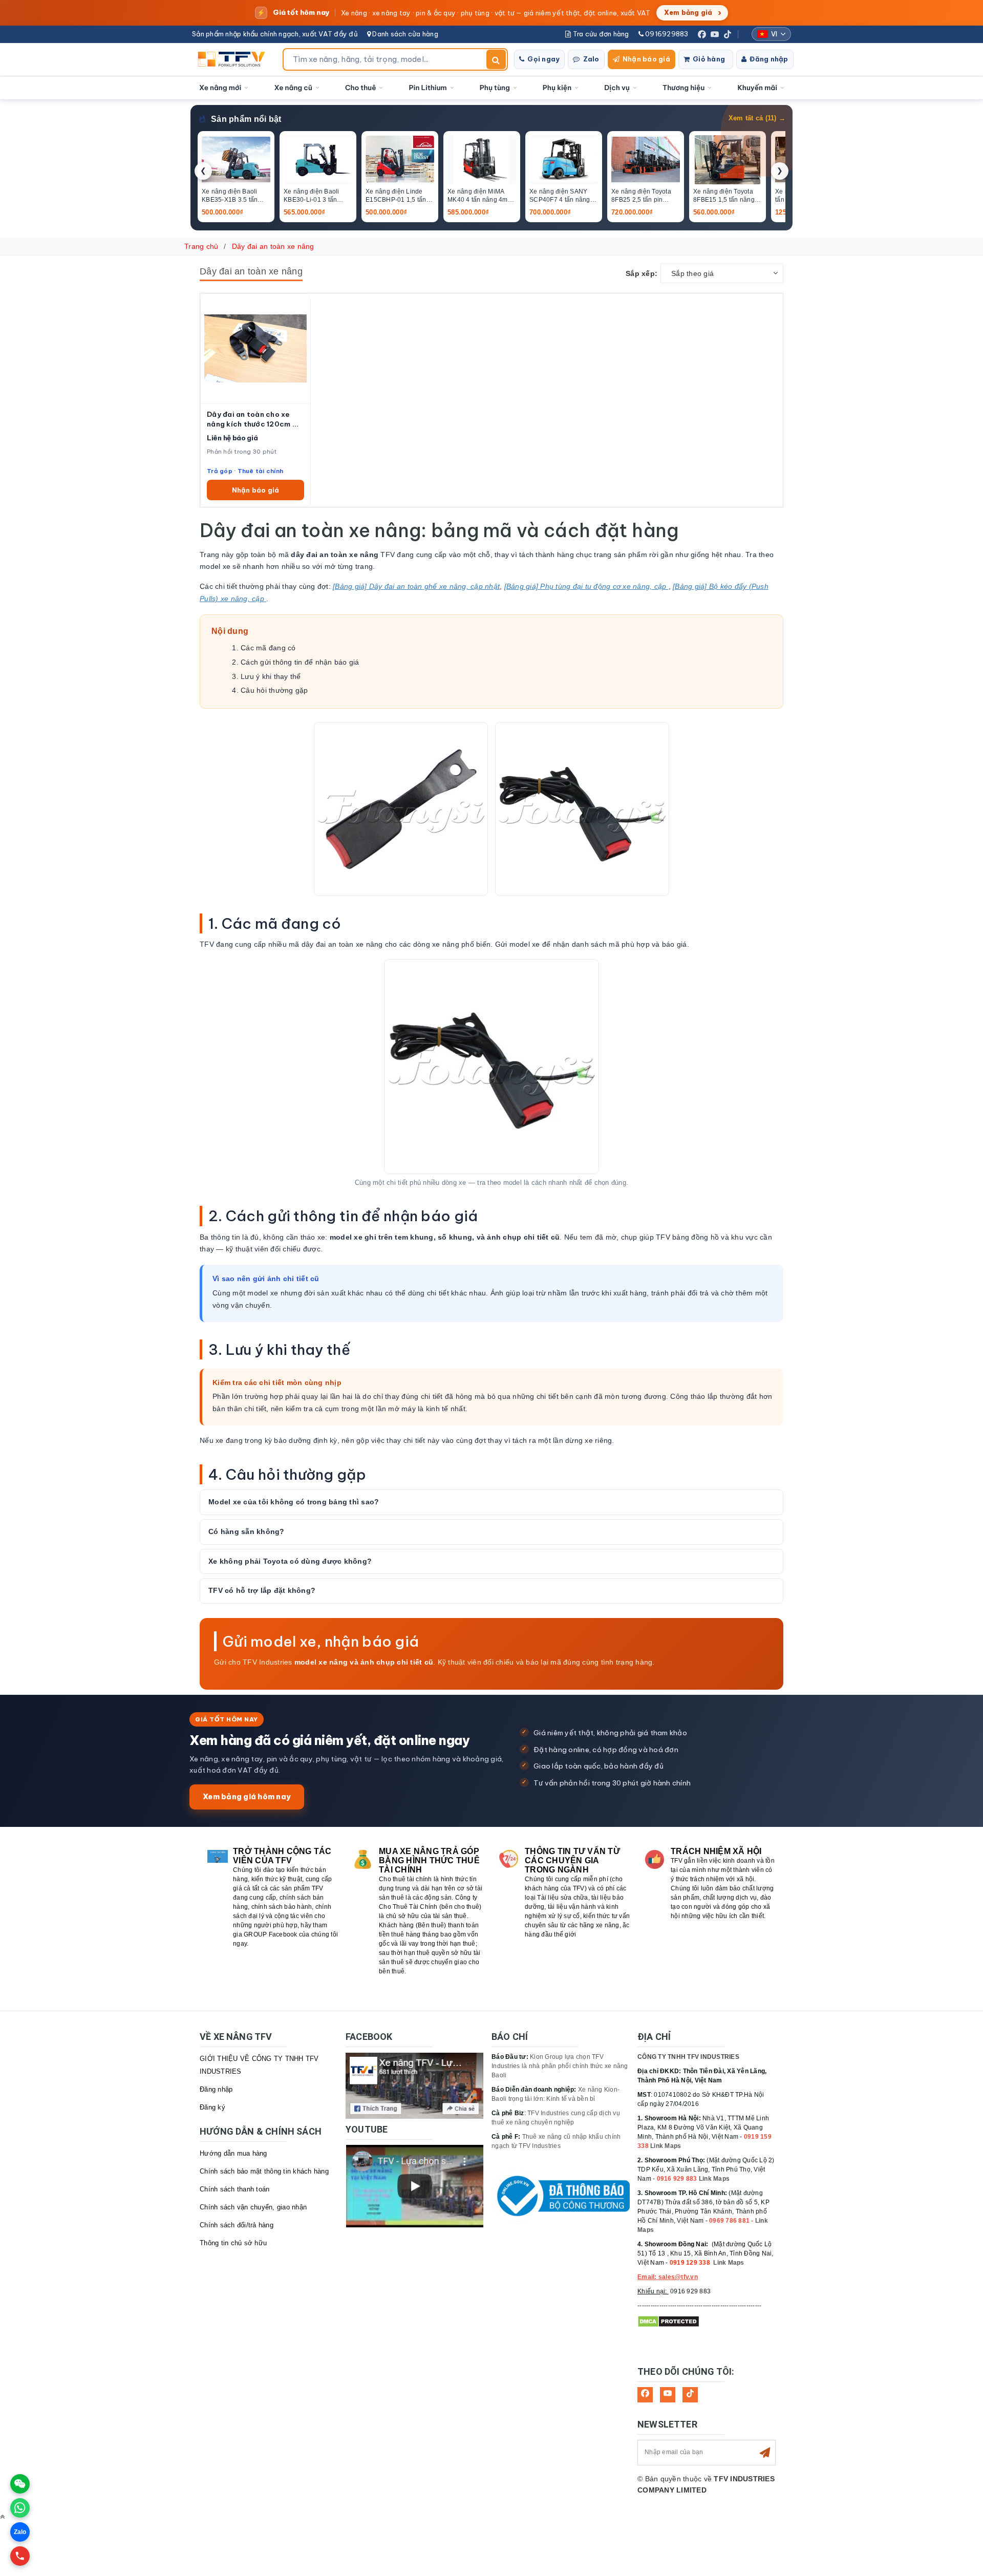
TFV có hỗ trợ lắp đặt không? (262, 1590)
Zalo (591, 59)
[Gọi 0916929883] (20, 2556)
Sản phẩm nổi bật (246, 119)
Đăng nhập (769, 59)
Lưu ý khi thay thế (271, 676)
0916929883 (666, 34)
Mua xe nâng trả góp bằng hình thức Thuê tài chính (429, 1860)
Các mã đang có (268, 648)
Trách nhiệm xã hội (716, 1851)
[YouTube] (715, 34)
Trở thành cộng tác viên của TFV (282, 1856)
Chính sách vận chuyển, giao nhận (253, 2207)
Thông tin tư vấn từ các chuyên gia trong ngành (572, 1860)
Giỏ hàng (709, 59)
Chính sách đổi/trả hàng (237, 2225)
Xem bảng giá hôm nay (247, 1796)
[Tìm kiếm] (496, 59)
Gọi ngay (543, 59)
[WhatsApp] (20, 2508)
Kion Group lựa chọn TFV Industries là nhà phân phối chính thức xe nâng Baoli (560, 2066)
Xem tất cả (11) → (757, 118)
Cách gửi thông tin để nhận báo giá (300, 662)
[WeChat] (20, 2484)
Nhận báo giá (646, 59)
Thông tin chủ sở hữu (233, 2243)
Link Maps (666, 2146)
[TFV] (234, 59)
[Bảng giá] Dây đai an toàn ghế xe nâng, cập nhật (416, 586)
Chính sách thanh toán (234, 2189)
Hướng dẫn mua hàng (233, 2153)
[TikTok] (728, 34)
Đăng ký (212, 2107)
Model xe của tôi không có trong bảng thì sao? (294, 1502)
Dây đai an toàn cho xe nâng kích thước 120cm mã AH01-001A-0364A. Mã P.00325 (255, 419)
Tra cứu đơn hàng (600, 34)
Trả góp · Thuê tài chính (245, 471)
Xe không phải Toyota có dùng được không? (290, 1561)
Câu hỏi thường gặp (274, 690)
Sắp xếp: (642, 273)
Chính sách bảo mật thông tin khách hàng (264, 2171)
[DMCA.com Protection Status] (668, 2321)
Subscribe (765, 2453)
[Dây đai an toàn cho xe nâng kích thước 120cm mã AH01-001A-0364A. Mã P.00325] (255, 348)
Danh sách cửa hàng (404, 34)
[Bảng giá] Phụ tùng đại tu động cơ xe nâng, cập (586, 586)
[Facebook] (702, 34)
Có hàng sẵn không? (247, 1531)
